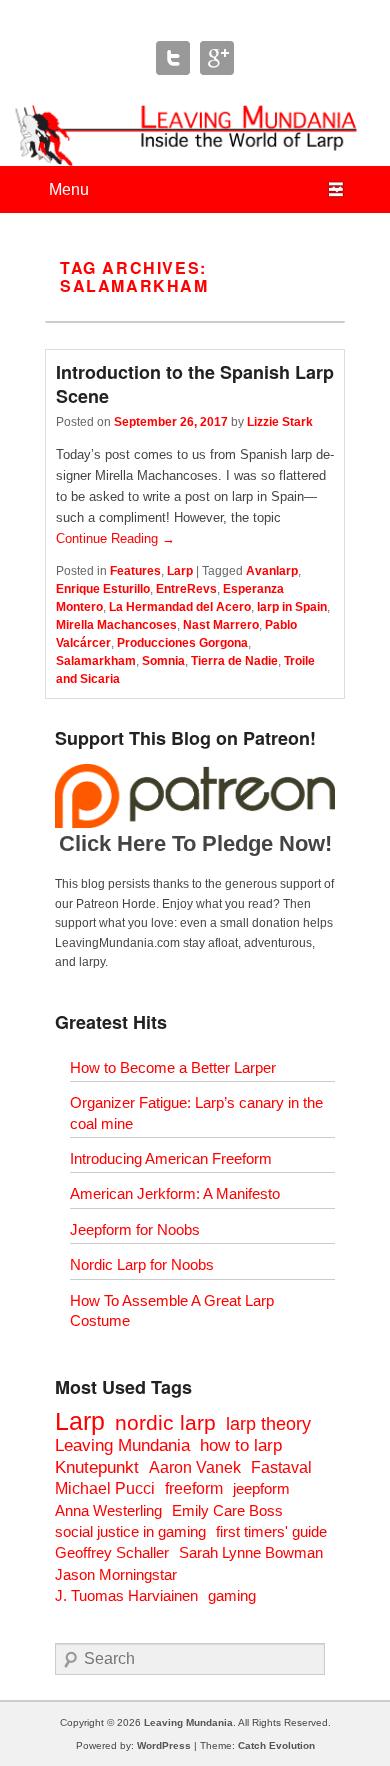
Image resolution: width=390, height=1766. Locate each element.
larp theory (268, 1423)
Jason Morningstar (116, 1574)
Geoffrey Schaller (112, 1552)
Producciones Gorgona (182, 643)
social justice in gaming (130, 1531)
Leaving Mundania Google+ (217, 58)
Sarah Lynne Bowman (251, 1552)
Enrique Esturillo (103, 589)
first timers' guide (271, 1531)
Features (135, 571)
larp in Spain (292, 607)
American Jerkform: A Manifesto (175, 1193)
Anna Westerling (108, 1510)
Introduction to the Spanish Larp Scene (195, 384)
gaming (232, 1595)
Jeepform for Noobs (135, 1229)
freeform (194, 1488)
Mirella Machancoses (116, 625)
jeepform (261, 1488)
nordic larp (165, 1422)
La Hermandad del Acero (180, 607)
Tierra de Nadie (234, 661)
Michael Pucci (105, 1488)
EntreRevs (186, 589)
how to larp (241, 1445)
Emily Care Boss (227, 1510)
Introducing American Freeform (171, 1158)
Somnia (163, 661)
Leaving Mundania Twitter (173, 58)
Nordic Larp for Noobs (142, 1264)
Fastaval (281, 1467)
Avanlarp (272, 571)
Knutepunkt (97, 1467)
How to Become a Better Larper (173, 1067)
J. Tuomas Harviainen (126, 1595)
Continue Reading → (115, 538)
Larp (180, 571)
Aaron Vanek (195, 1467)
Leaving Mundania (122, 1445)
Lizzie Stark (280, 422)
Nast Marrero (221, 625)
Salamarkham (96, 661)
